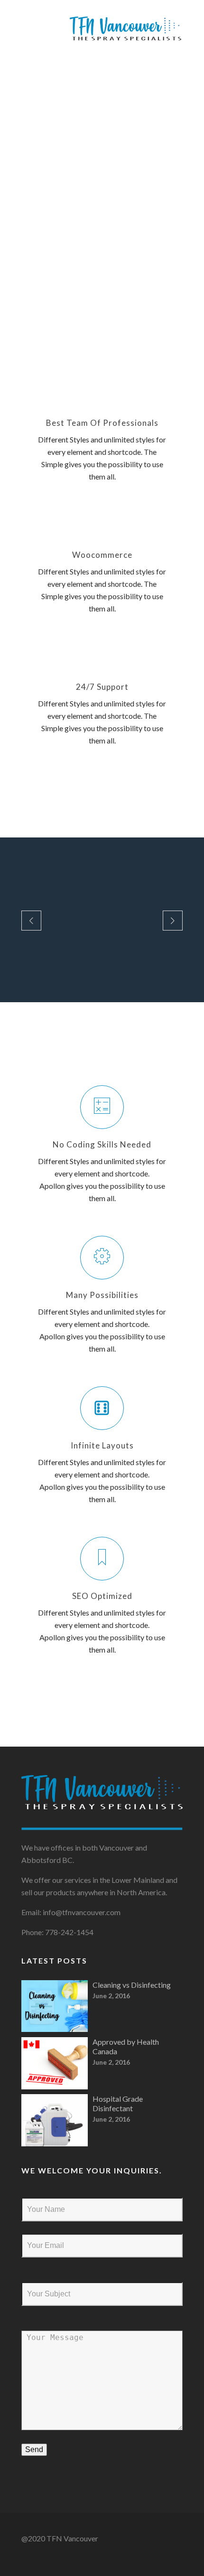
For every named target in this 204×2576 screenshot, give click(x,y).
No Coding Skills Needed (102, 1144)
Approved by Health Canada (126, 2046)
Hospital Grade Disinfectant (118, 2103)
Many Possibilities (102, 1295)
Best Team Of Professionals (102, 423)
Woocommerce (102, 555)
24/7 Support (102, 687)
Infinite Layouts (102, 1445)
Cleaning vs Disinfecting (132, 1985)
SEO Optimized (102, 1596)
